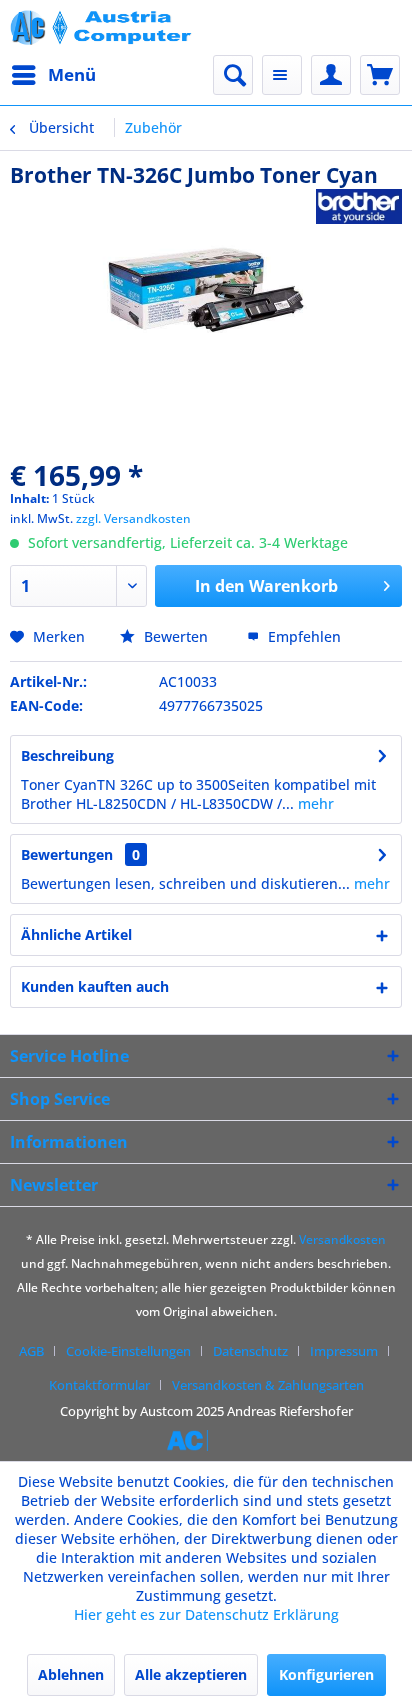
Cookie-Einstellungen (128, 1351)
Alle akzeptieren (191, 1674)
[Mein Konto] (331, 75)
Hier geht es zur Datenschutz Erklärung (206, 1614)
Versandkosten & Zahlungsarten (268, 1385)
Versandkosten (342, 1239)
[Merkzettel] (282, 75)
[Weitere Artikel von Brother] (359, 206)
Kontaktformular (99, 1385)
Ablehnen (71, 1674)
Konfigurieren (326, 1674)
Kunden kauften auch (95, 986)
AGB (31, 1351)
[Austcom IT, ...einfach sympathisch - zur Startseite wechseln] (102, 27)
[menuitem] (53, 75)
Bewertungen (67, 854)
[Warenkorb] (380, 75)
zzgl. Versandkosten (133, 518)
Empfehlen (302, 636)
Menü (72, 74)
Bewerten (176, 636)
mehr (314, 803)
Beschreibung (67, 755)
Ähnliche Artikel (76, 934)
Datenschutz (250, 1351)
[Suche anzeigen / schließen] (233, 75)
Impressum (344, 1351)
